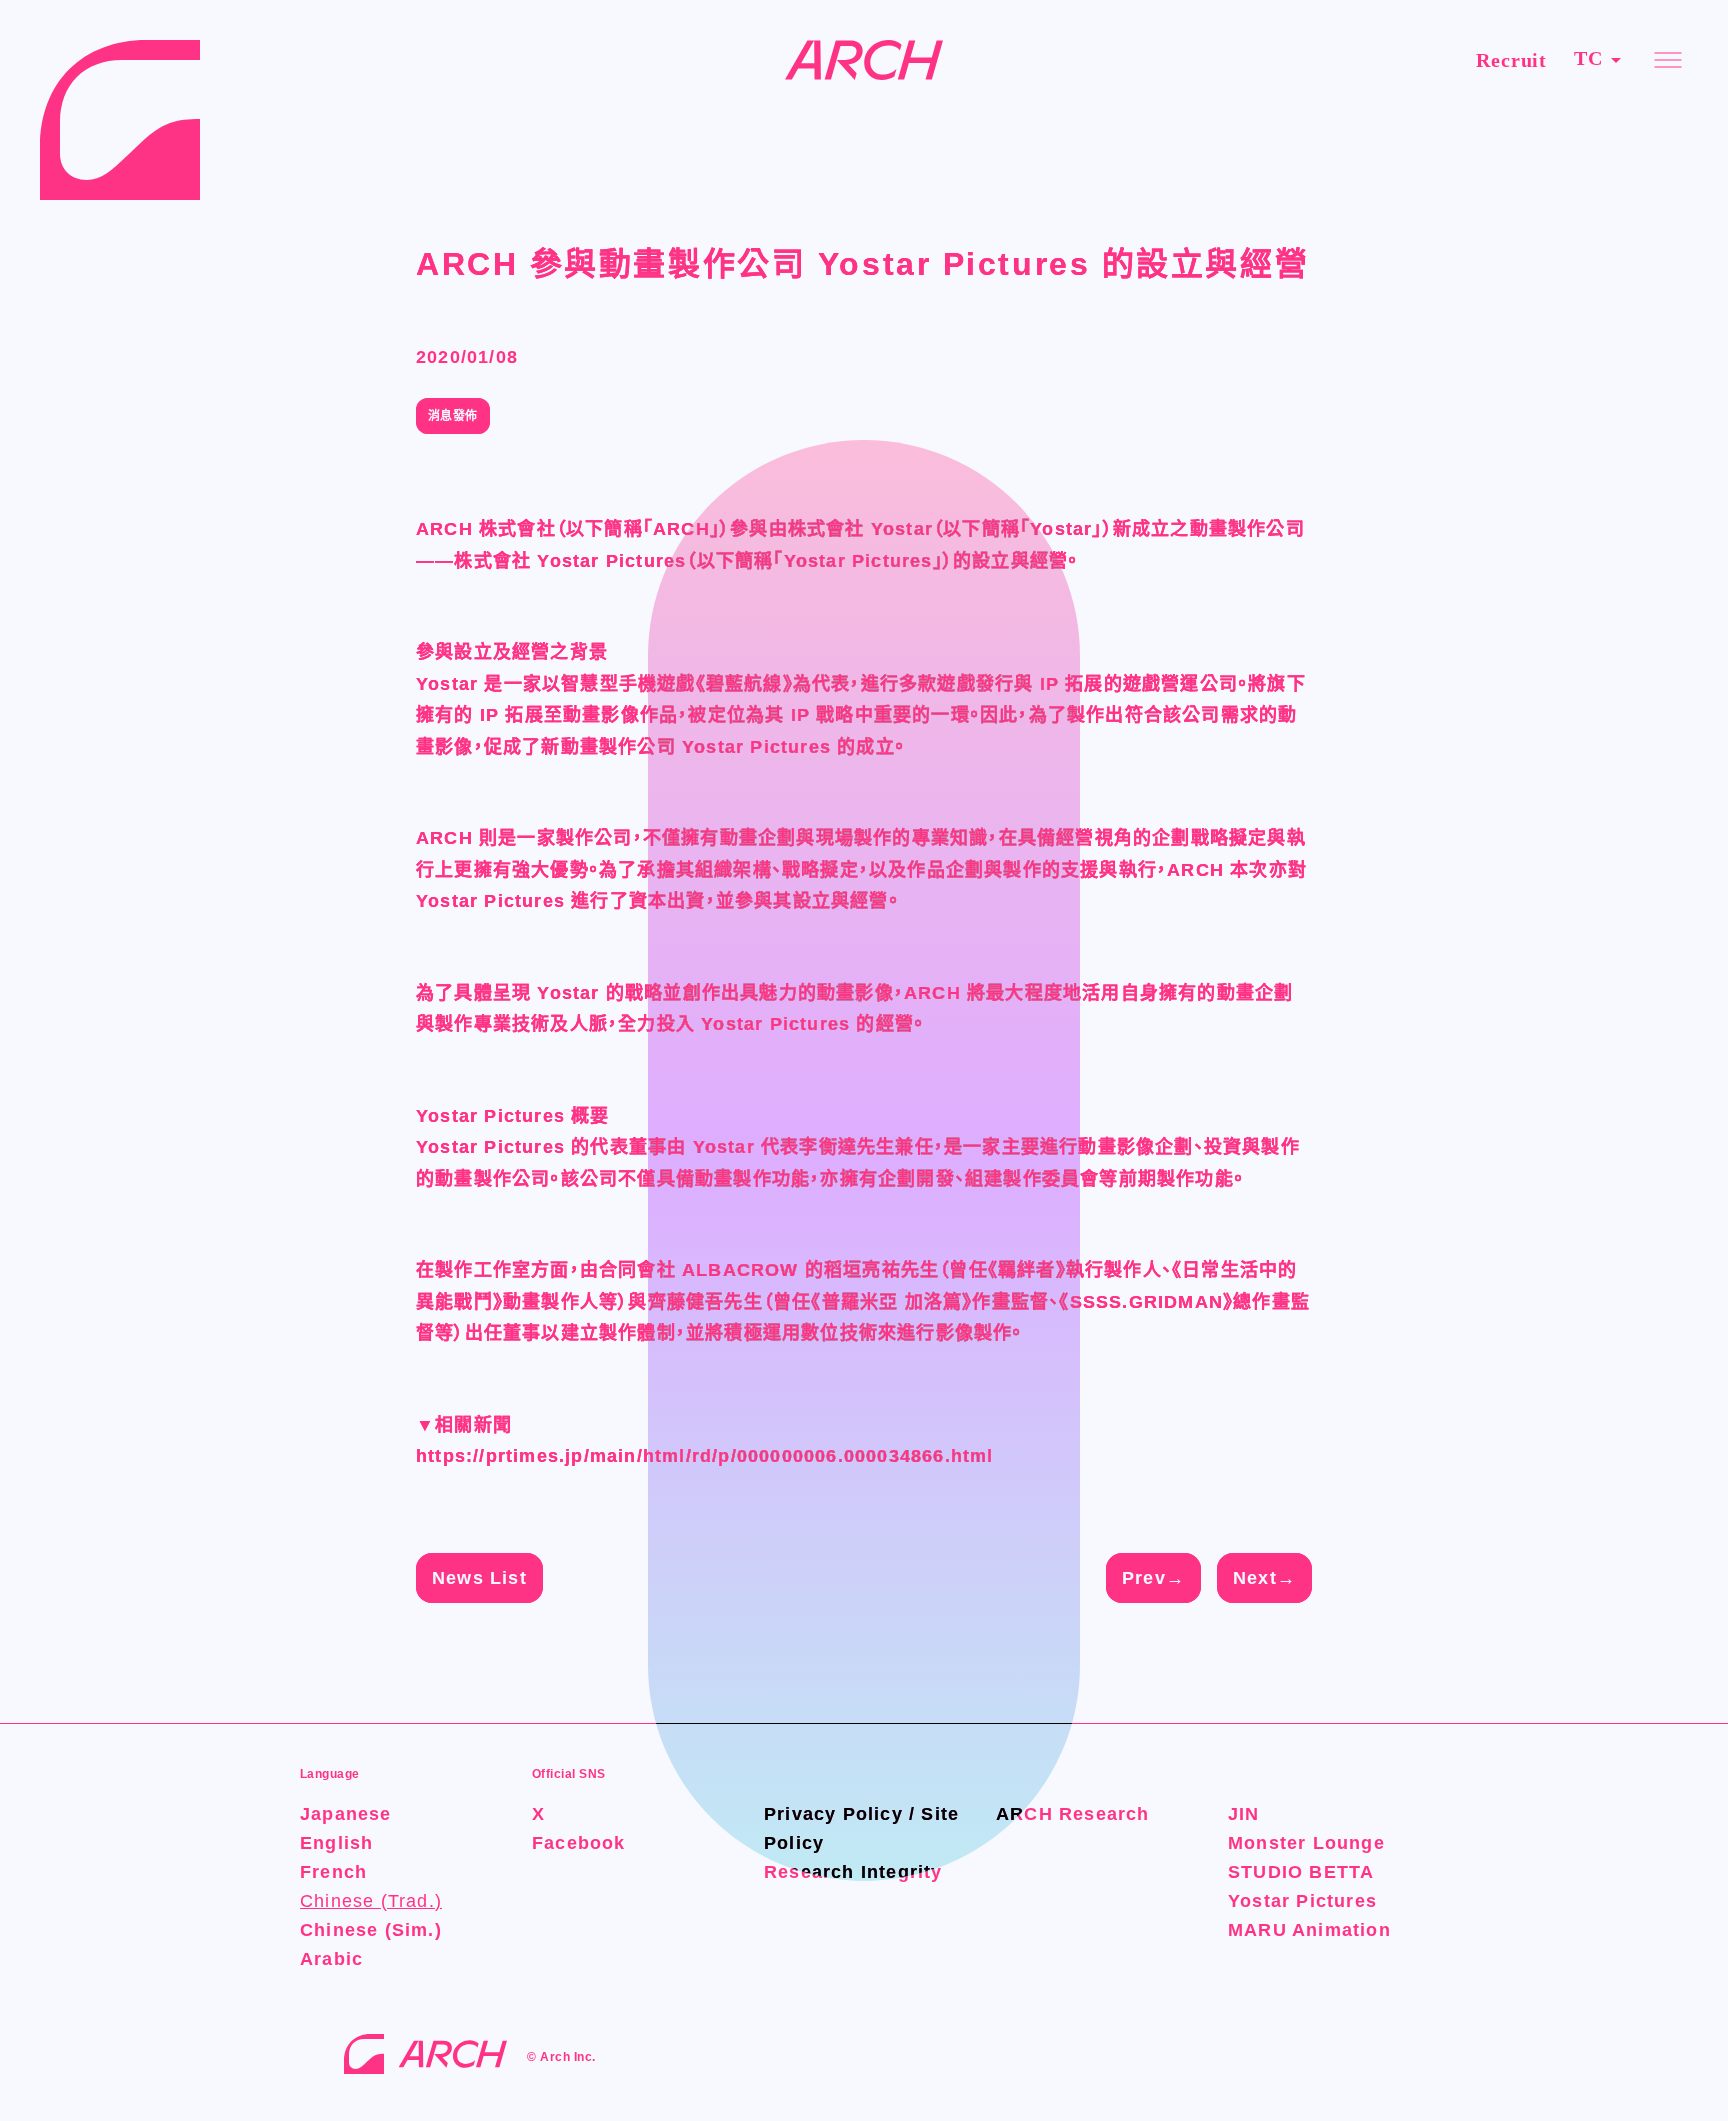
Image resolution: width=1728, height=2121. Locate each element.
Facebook (579, 1843)
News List (479, 1578)
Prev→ (1153, 1578)
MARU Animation (1309, 1930)
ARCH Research (1073, 1814)
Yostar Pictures (1302, 1901)
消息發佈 (453, 416)
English (336, 1843)
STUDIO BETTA (1301, 1872)
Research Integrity (853, 1872)
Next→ (1264, 1578)
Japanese (346, 1814)
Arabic (331, 1959)
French (333, 1872)
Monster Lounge (1306, 1843)
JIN (1244, 1814)
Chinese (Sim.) (371, 1930)
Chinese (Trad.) (371, 1901)
